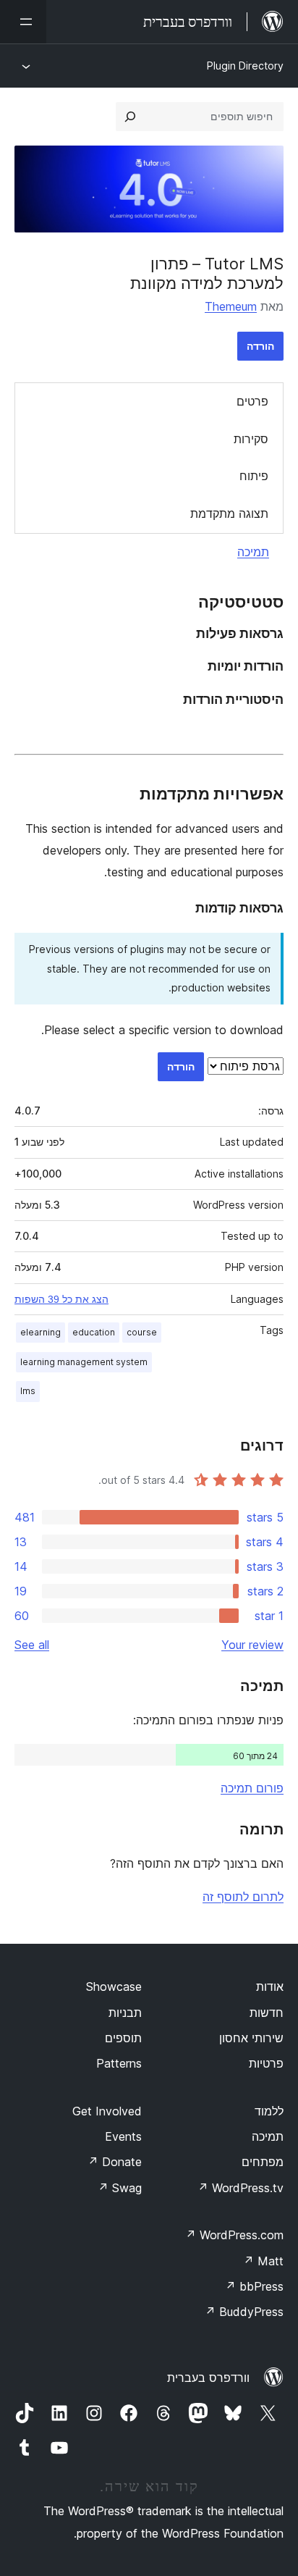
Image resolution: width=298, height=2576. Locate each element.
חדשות (267, 2013)
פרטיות (266, 2063)
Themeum (231, 306)
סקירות (251, 439)
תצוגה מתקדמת (229, 513)
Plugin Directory (245, 66)
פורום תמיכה (252, 1788)
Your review (252, 1645)
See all (32, 1645)
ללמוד (269, 2111)
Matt (263, 2261)
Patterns (119, 2063)
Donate (115, 2162)
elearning (41, 1332)
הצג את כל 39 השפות (61, 1299)
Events (123, 2136)
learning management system (84, 1362)
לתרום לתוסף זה (243, 1897)
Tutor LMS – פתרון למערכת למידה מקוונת (207, 273)
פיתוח (254, 476)
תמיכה (253, 552)
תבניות (125, 2013)
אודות (270, 1986)
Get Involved (107, 2111)
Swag (120, 2188)
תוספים (123, 2038)
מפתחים (263, 2162)
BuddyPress (244, 2312)
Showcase (114, 1986)
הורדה (260, 346)
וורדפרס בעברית (208, 2378)
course (142, 1332)
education (94, 1332)
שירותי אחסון (251, 2038)
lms (28, 1391)
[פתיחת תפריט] (23, 22)
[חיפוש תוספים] (130, 117)
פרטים (252, 401)
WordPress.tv (240, 2188)
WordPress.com (234, 2235)
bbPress (254, 2286)
